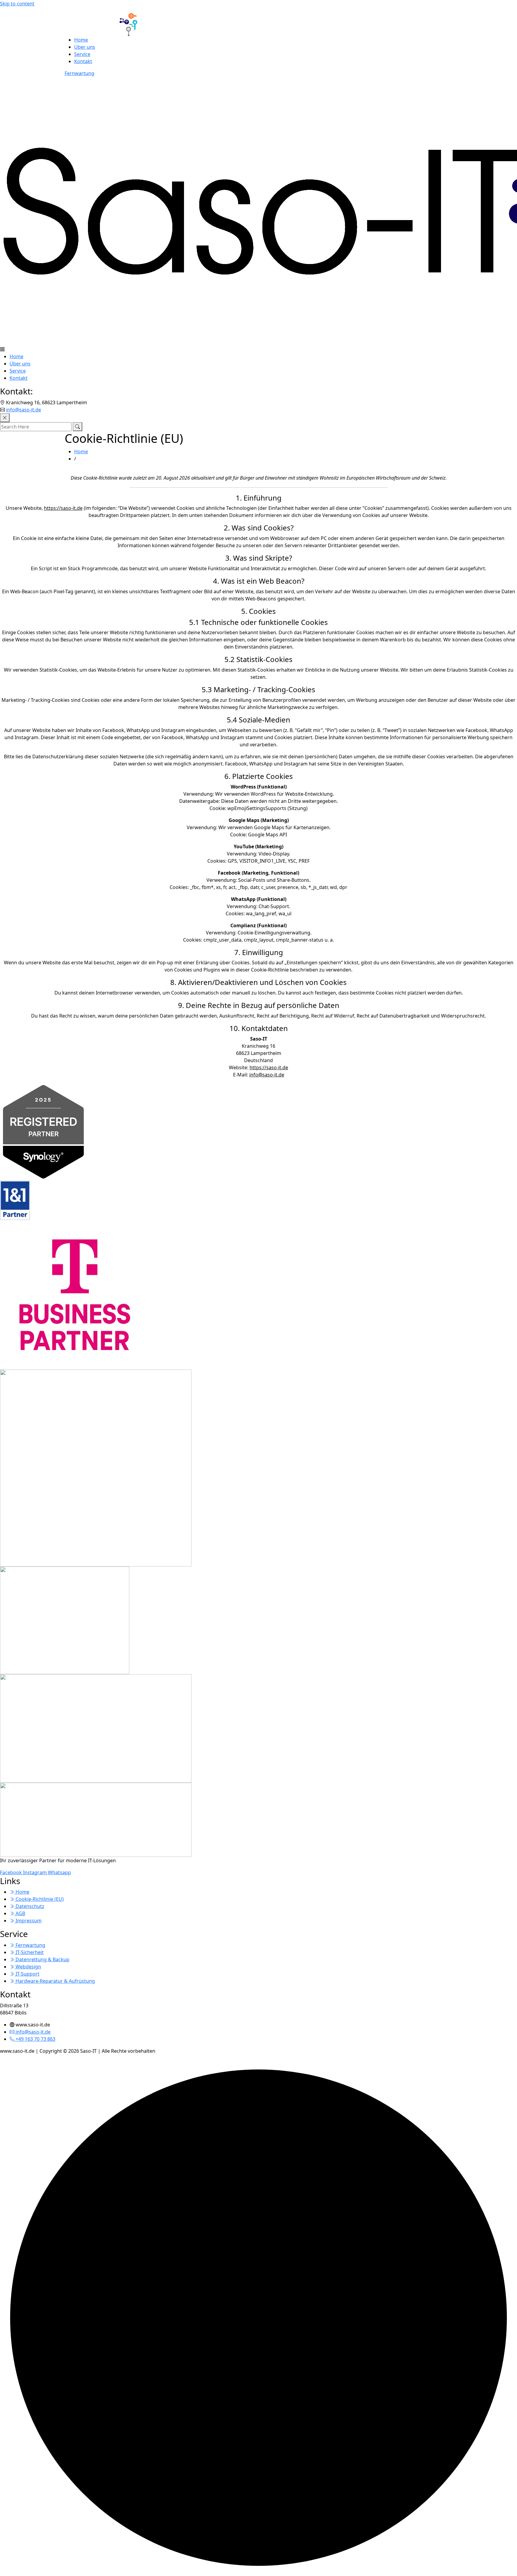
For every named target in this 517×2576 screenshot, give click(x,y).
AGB (20, 1913)
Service (82, 54)
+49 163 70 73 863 (35, 2039)
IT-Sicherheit (29, 1952)
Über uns (85, 47)
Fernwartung (79, 73)
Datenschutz (29, 1906)
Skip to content (17, 4)
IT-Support (27, 1974)
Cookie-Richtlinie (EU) (39, 1899)
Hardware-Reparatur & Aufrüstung (55, 1981)
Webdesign (28, 1967)
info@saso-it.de (23, 410)
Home (81, 40)
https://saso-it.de (63, 508)
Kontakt (83, 61)
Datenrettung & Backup (42, 1959)
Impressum (28, 1921)
